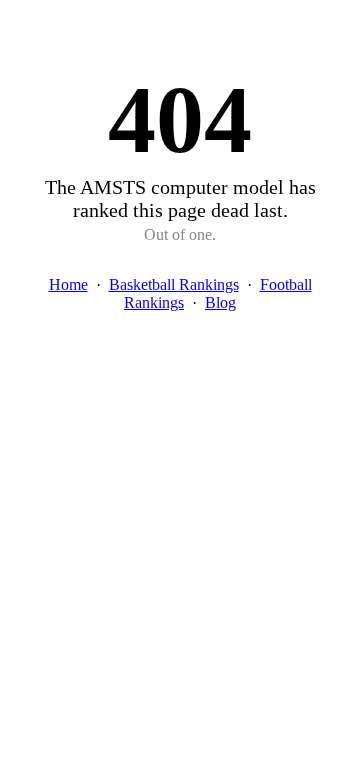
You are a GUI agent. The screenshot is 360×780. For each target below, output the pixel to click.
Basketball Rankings (174, 284)
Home (68, 284)
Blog (220, 302)
